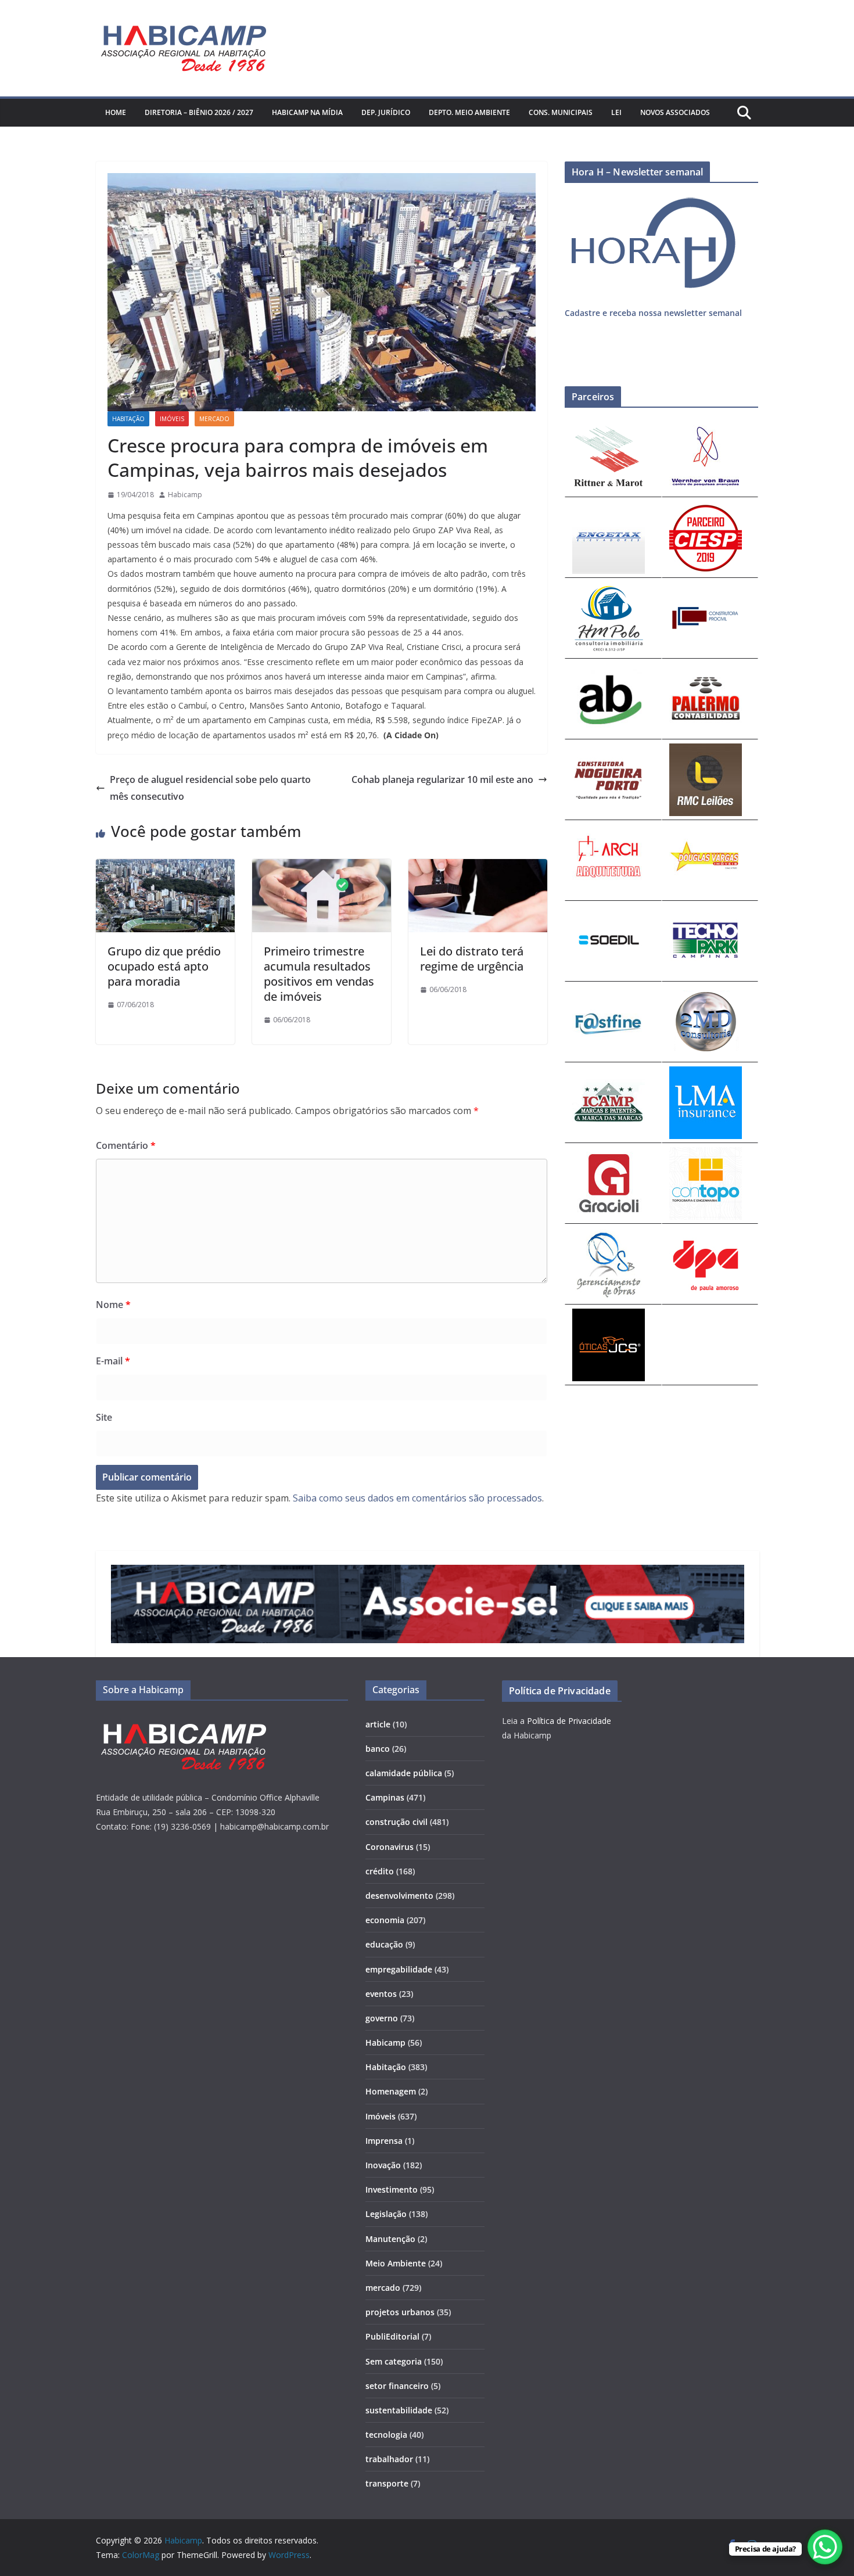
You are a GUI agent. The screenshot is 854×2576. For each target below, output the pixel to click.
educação (384, 1944)
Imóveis (172, 419)
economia (385, 1920)
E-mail (113, 1361)
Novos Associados (675, 112)
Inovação (383, 2165)
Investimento (392, 2189)
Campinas (385, 1797)
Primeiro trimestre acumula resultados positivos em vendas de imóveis (319, 974)
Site (104, 1417)
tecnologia (386, 2435)
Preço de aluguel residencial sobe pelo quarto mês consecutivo (210, 788)
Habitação (128, 419)
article (378, 1724)
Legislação (386, 2214)
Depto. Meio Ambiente (469, 112)
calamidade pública (404, 1773)
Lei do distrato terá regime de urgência (472, 959)
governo (382, 2018)
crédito (380, 1871)
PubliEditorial (392, 2336)
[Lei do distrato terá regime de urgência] (478, 867)
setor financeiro (397, 2386)
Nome (113, 1305)
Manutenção (390, 2239)
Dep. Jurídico (386, 112)
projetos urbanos (400, 2312)
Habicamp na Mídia (307, 112)
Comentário (126, 1145)
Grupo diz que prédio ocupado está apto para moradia (164, 966)
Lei (616, 112)
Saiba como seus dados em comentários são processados (417, 1498)
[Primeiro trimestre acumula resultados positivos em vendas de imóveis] (322, 867)
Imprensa (384, 2141)
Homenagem (391, 2091)
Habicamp (185, 495)
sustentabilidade (399, 2410)
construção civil (397, 1822)
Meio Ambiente (396, 2263)
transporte (387, 2483)
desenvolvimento (399, 1896)
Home (116, 112)
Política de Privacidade (569, 1721)
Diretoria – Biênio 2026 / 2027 (199, 112)
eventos (381, 1994)
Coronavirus (390, 1847)
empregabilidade (399, 1969)
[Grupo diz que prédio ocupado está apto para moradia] (165, 867)
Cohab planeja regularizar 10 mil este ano (442, 779)
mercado (214, 419)
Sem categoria (394, 2361)
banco (378, 1749)
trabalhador (389, 2459)
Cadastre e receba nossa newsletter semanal (653, 313)
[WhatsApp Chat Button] (825, 2547)
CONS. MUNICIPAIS (561, 112)
